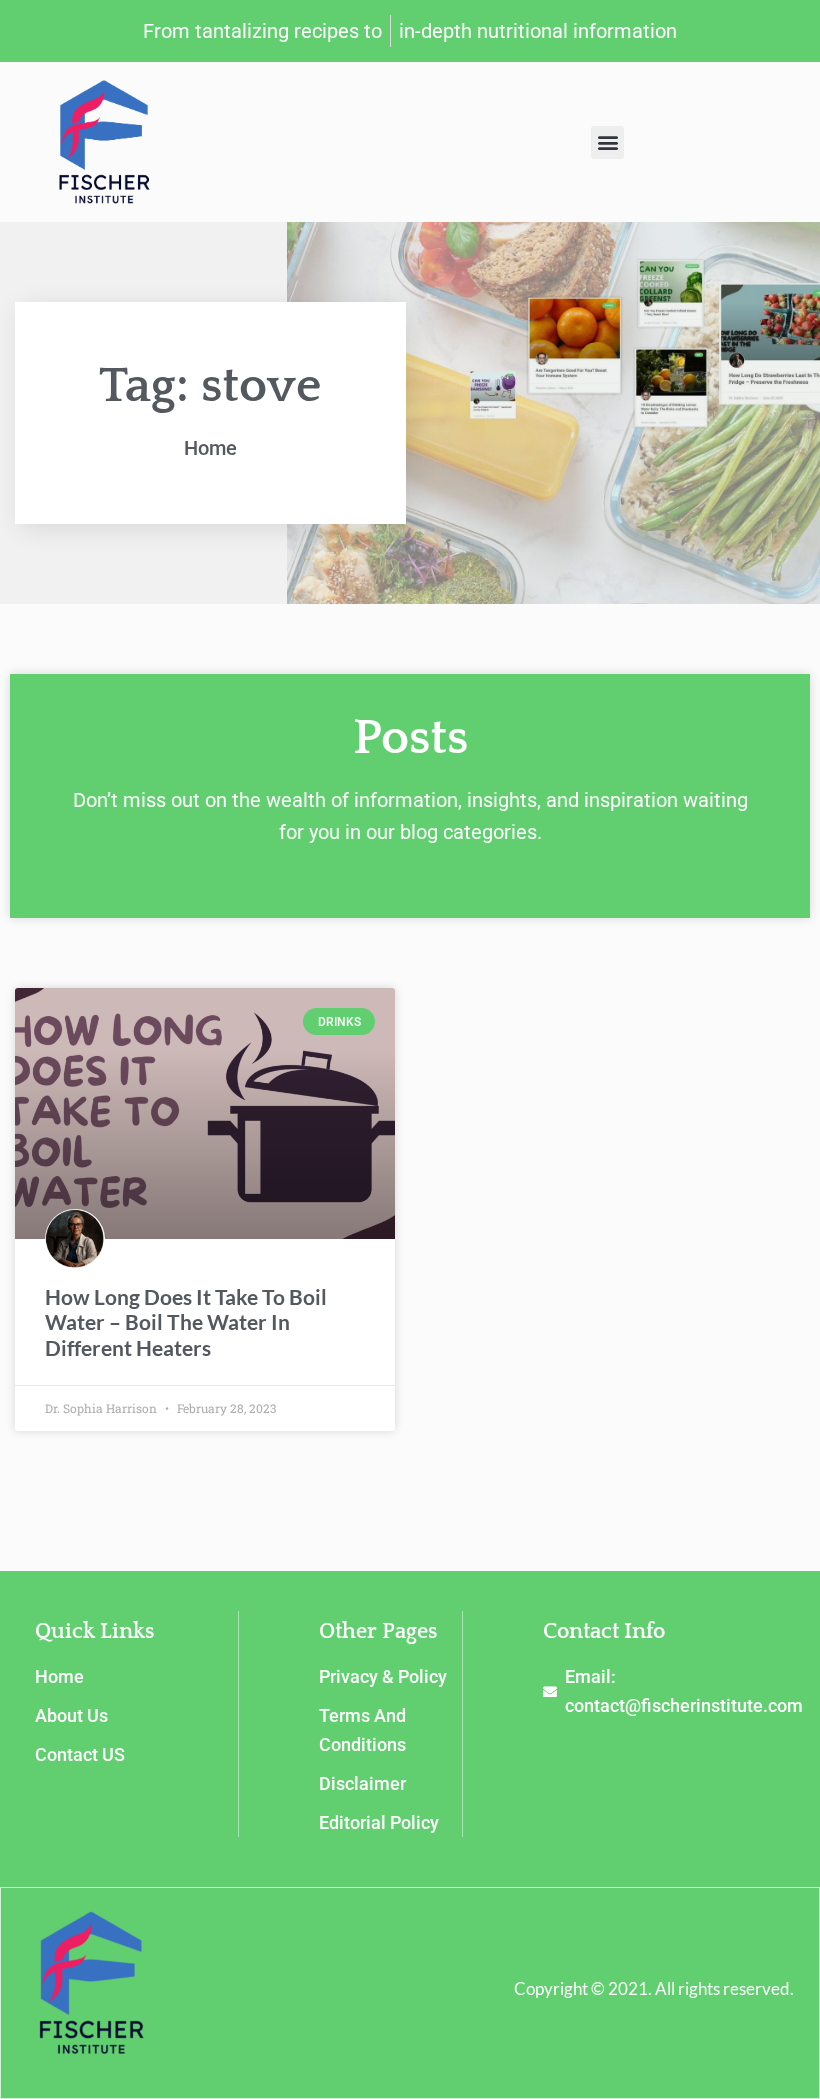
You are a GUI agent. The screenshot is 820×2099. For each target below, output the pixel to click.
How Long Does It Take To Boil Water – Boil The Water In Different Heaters (186, 1321)
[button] (607, 142)
